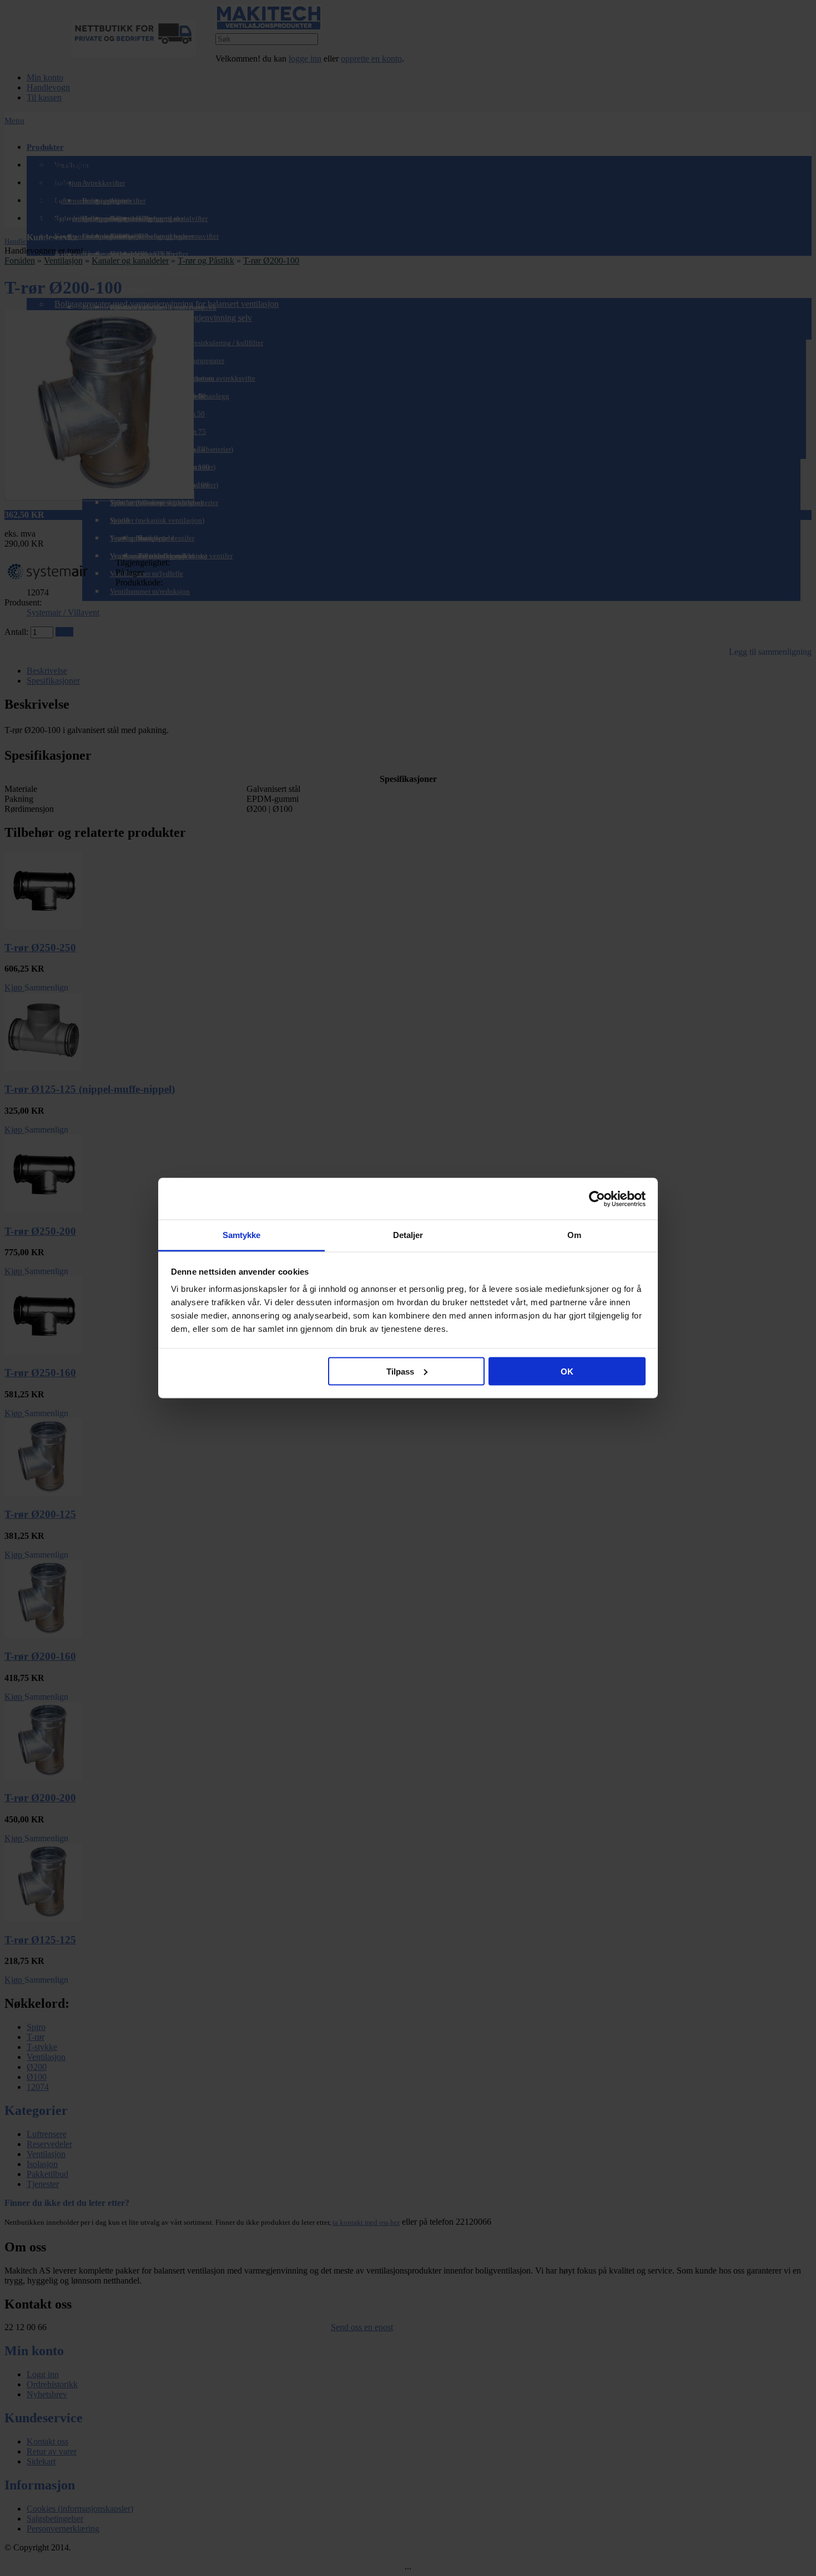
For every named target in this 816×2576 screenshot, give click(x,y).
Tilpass (400, 1371)
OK (567, 1371)
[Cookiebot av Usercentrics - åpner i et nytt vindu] (597, 1199)
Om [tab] (574, 1235)
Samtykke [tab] (242, 1235)
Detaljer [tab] (408, 1235)
